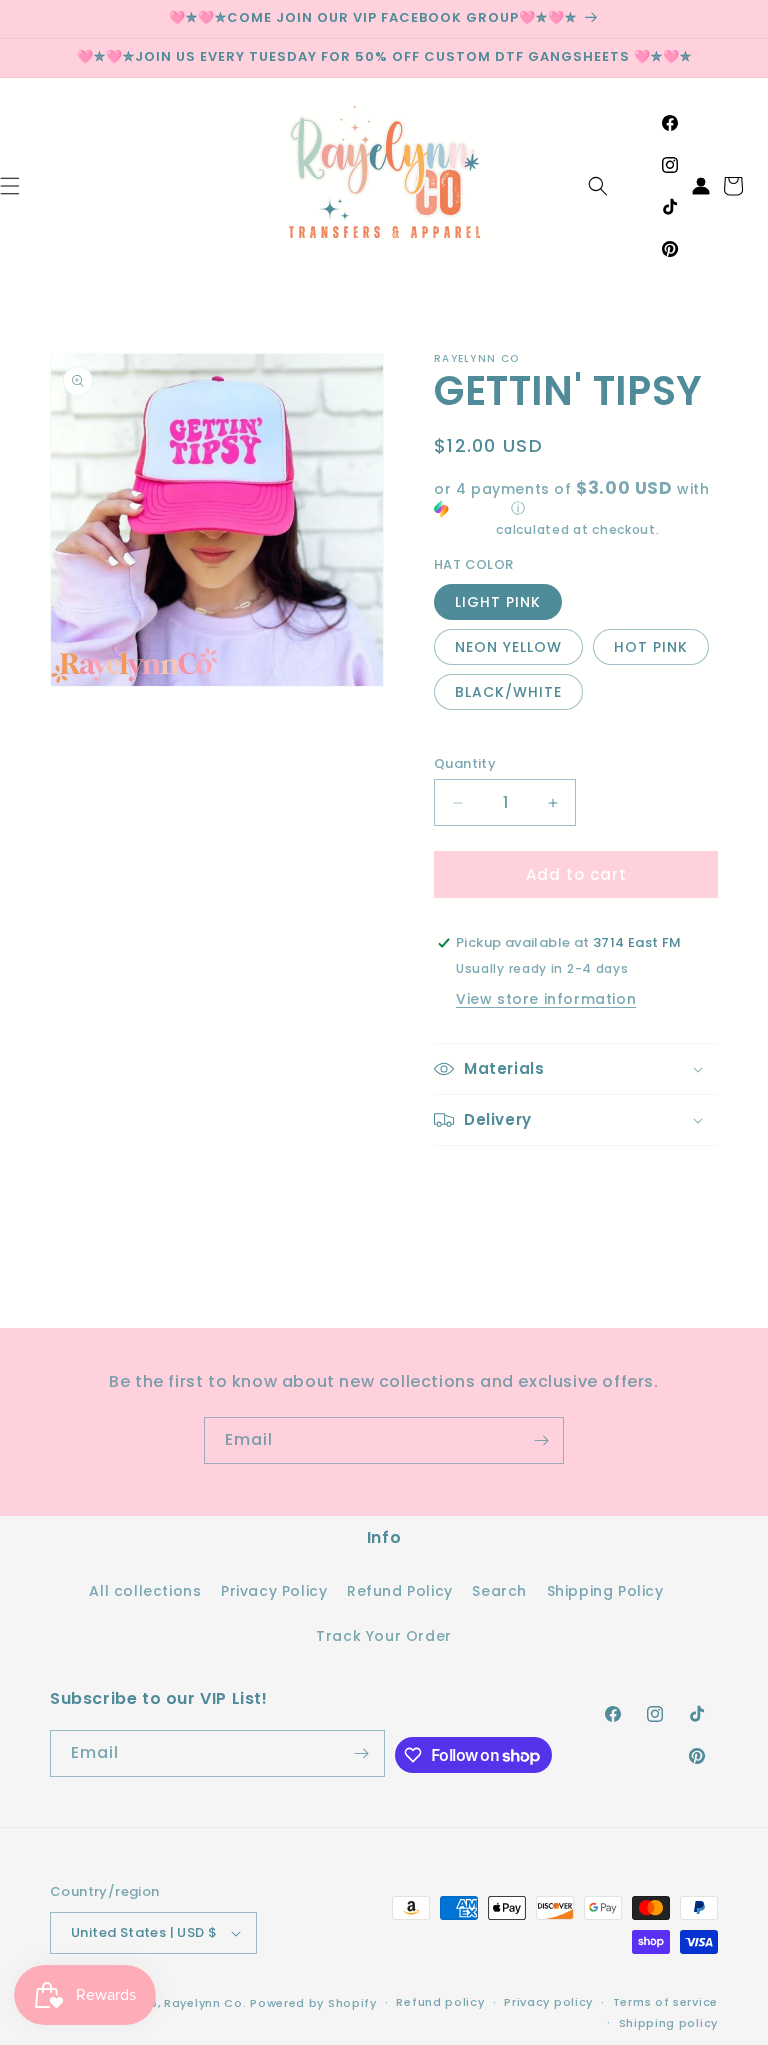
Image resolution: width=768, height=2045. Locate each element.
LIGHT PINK (498, 602)
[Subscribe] (541, 1440)
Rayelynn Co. (205, 2003)
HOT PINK (651, 647)
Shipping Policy (605, 1591)
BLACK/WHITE (508, 692)
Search (499, 1591)
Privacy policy (548, 2002)
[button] (598, 186)
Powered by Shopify (313, 2003)
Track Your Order (384, 1636)
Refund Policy (400, 1591)
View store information (546, 999)
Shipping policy (669, 2023)
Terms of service (665, 2002)
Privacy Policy (274, 1591)
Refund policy (440, 2002)
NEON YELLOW (508, 647)
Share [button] (476, 1183)
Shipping (463, 529)
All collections (145, 1591)
